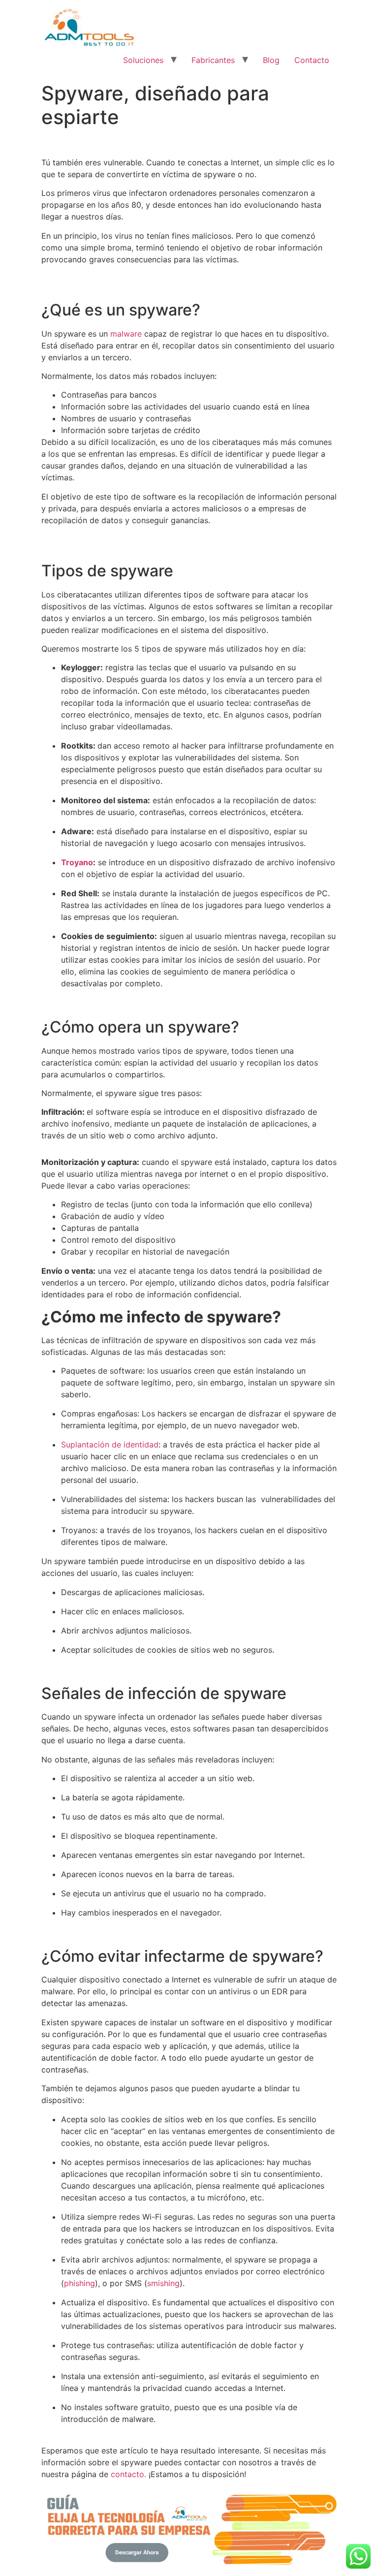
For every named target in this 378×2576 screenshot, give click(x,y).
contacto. (128, 2474)
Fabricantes (213, 60)
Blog (271, 60)
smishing (163, 2283)
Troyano (77, 862)
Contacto (312, 60)
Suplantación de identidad (110, 1445)
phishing (79, 2283)
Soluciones (143, 60)
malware (126, 334)
